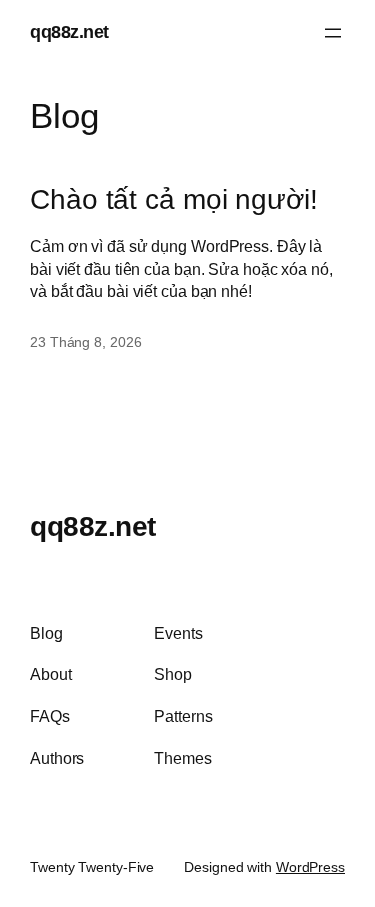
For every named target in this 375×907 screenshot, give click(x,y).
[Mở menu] (333, 33)
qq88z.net (69, 32)
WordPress (310, 867)
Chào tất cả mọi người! (174, 199)
